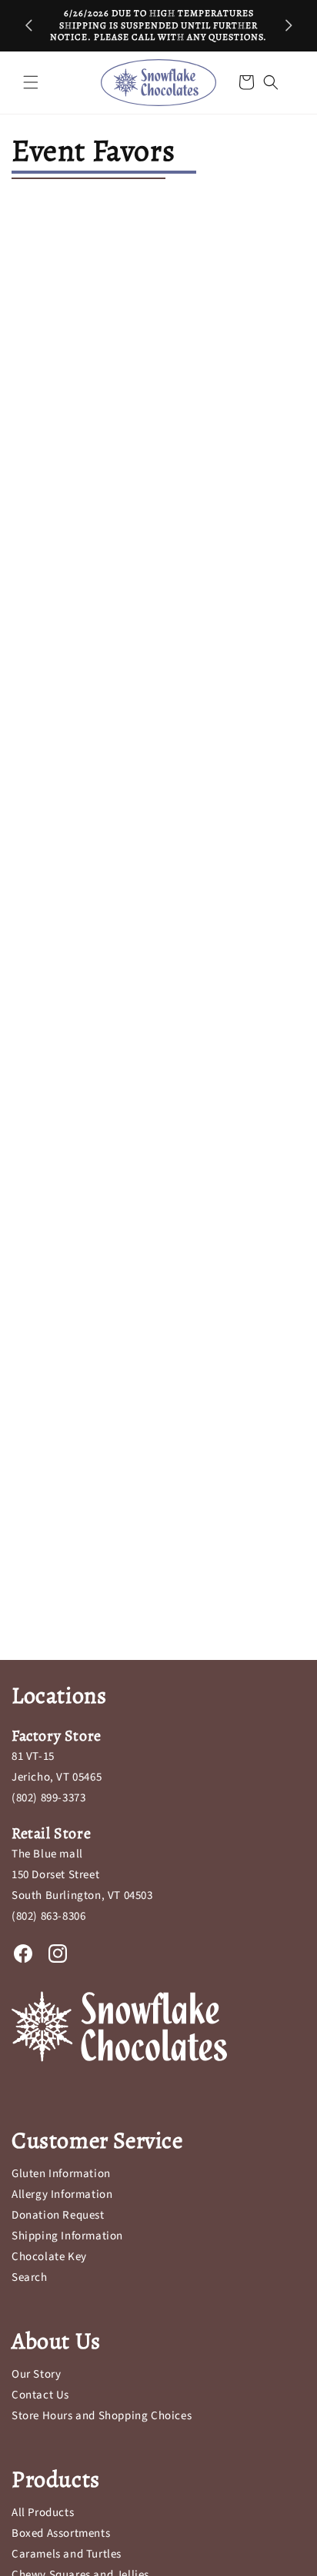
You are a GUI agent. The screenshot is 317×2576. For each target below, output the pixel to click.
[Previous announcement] (28, 25)
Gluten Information (61, 2174)
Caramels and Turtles (67, 2554)
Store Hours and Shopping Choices (102, 2416)
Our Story (36, 2374)
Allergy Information (62, 2194)
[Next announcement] (289, 25)
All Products (43, 2513)
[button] (31, 82)
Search (30, 2277)
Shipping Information (67, 2236)
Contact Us (40, 2395)
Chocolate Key (49, 2257)
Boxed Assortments (61, 2533)
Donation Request (58, 2215)
